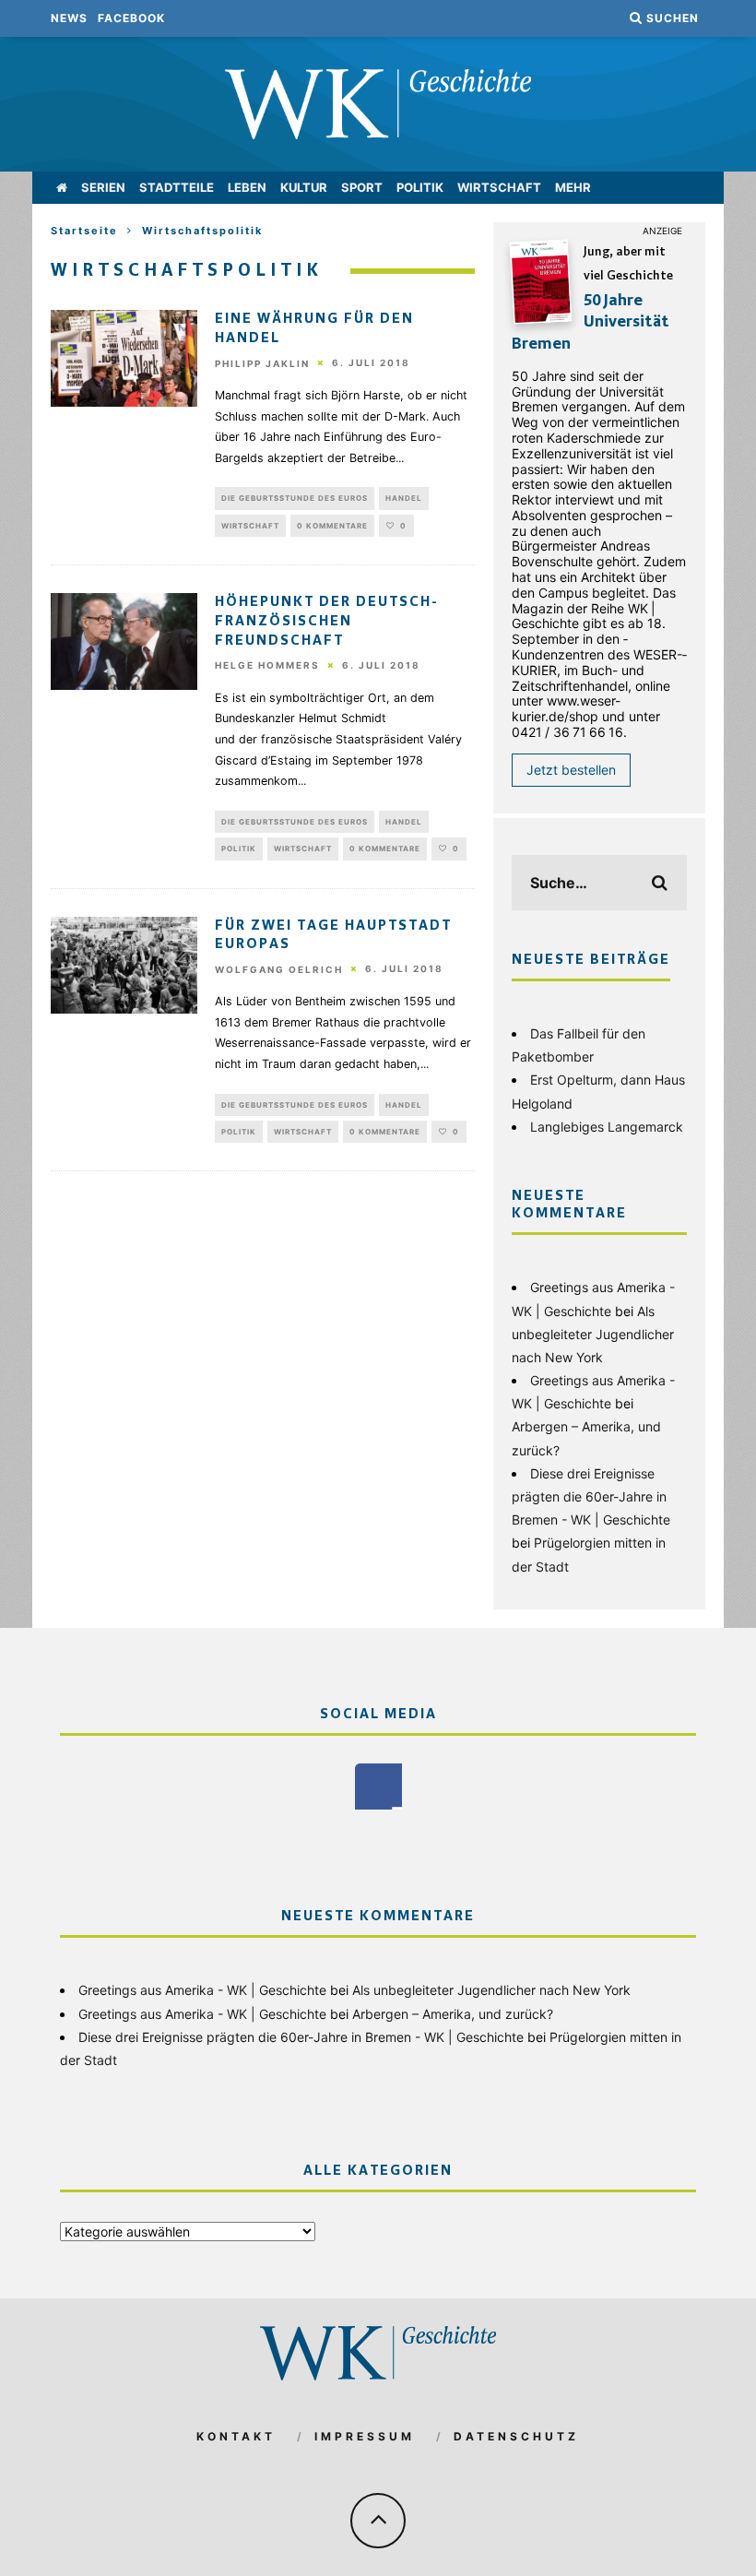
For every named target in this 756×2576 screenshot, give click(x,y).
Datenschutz (516, 2436)
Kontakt (236, 2436)
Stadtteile (177, 187)
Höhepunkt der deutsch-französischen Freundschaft (327, 622)
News (69, 18)
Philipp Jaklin (262, 363)
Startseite (84, 231)
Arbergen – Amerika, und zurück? (453, 2014)
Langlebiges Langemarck (607, 1127)
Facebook (131, 18)
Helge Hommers (267, 666)
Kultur (304, 187)
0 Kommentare (332, 526)
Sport (362, 187)
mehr (573, 187)
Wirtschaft (499, 187)
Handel (404, 498)
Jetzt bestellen (571, 770)
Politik (420, 187)
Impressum (365, 2436)
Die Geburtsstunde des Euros (295, 498)
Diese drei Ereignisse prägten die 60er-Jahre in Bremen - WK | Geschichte (591, 1496)
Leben (247, 187)
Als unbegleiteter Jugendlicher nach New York (593, 1334)
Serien (103, 187)
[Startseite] (62, 188)
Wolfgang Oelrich (279, 969)
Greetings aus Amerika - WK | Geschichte (202, 1990)
